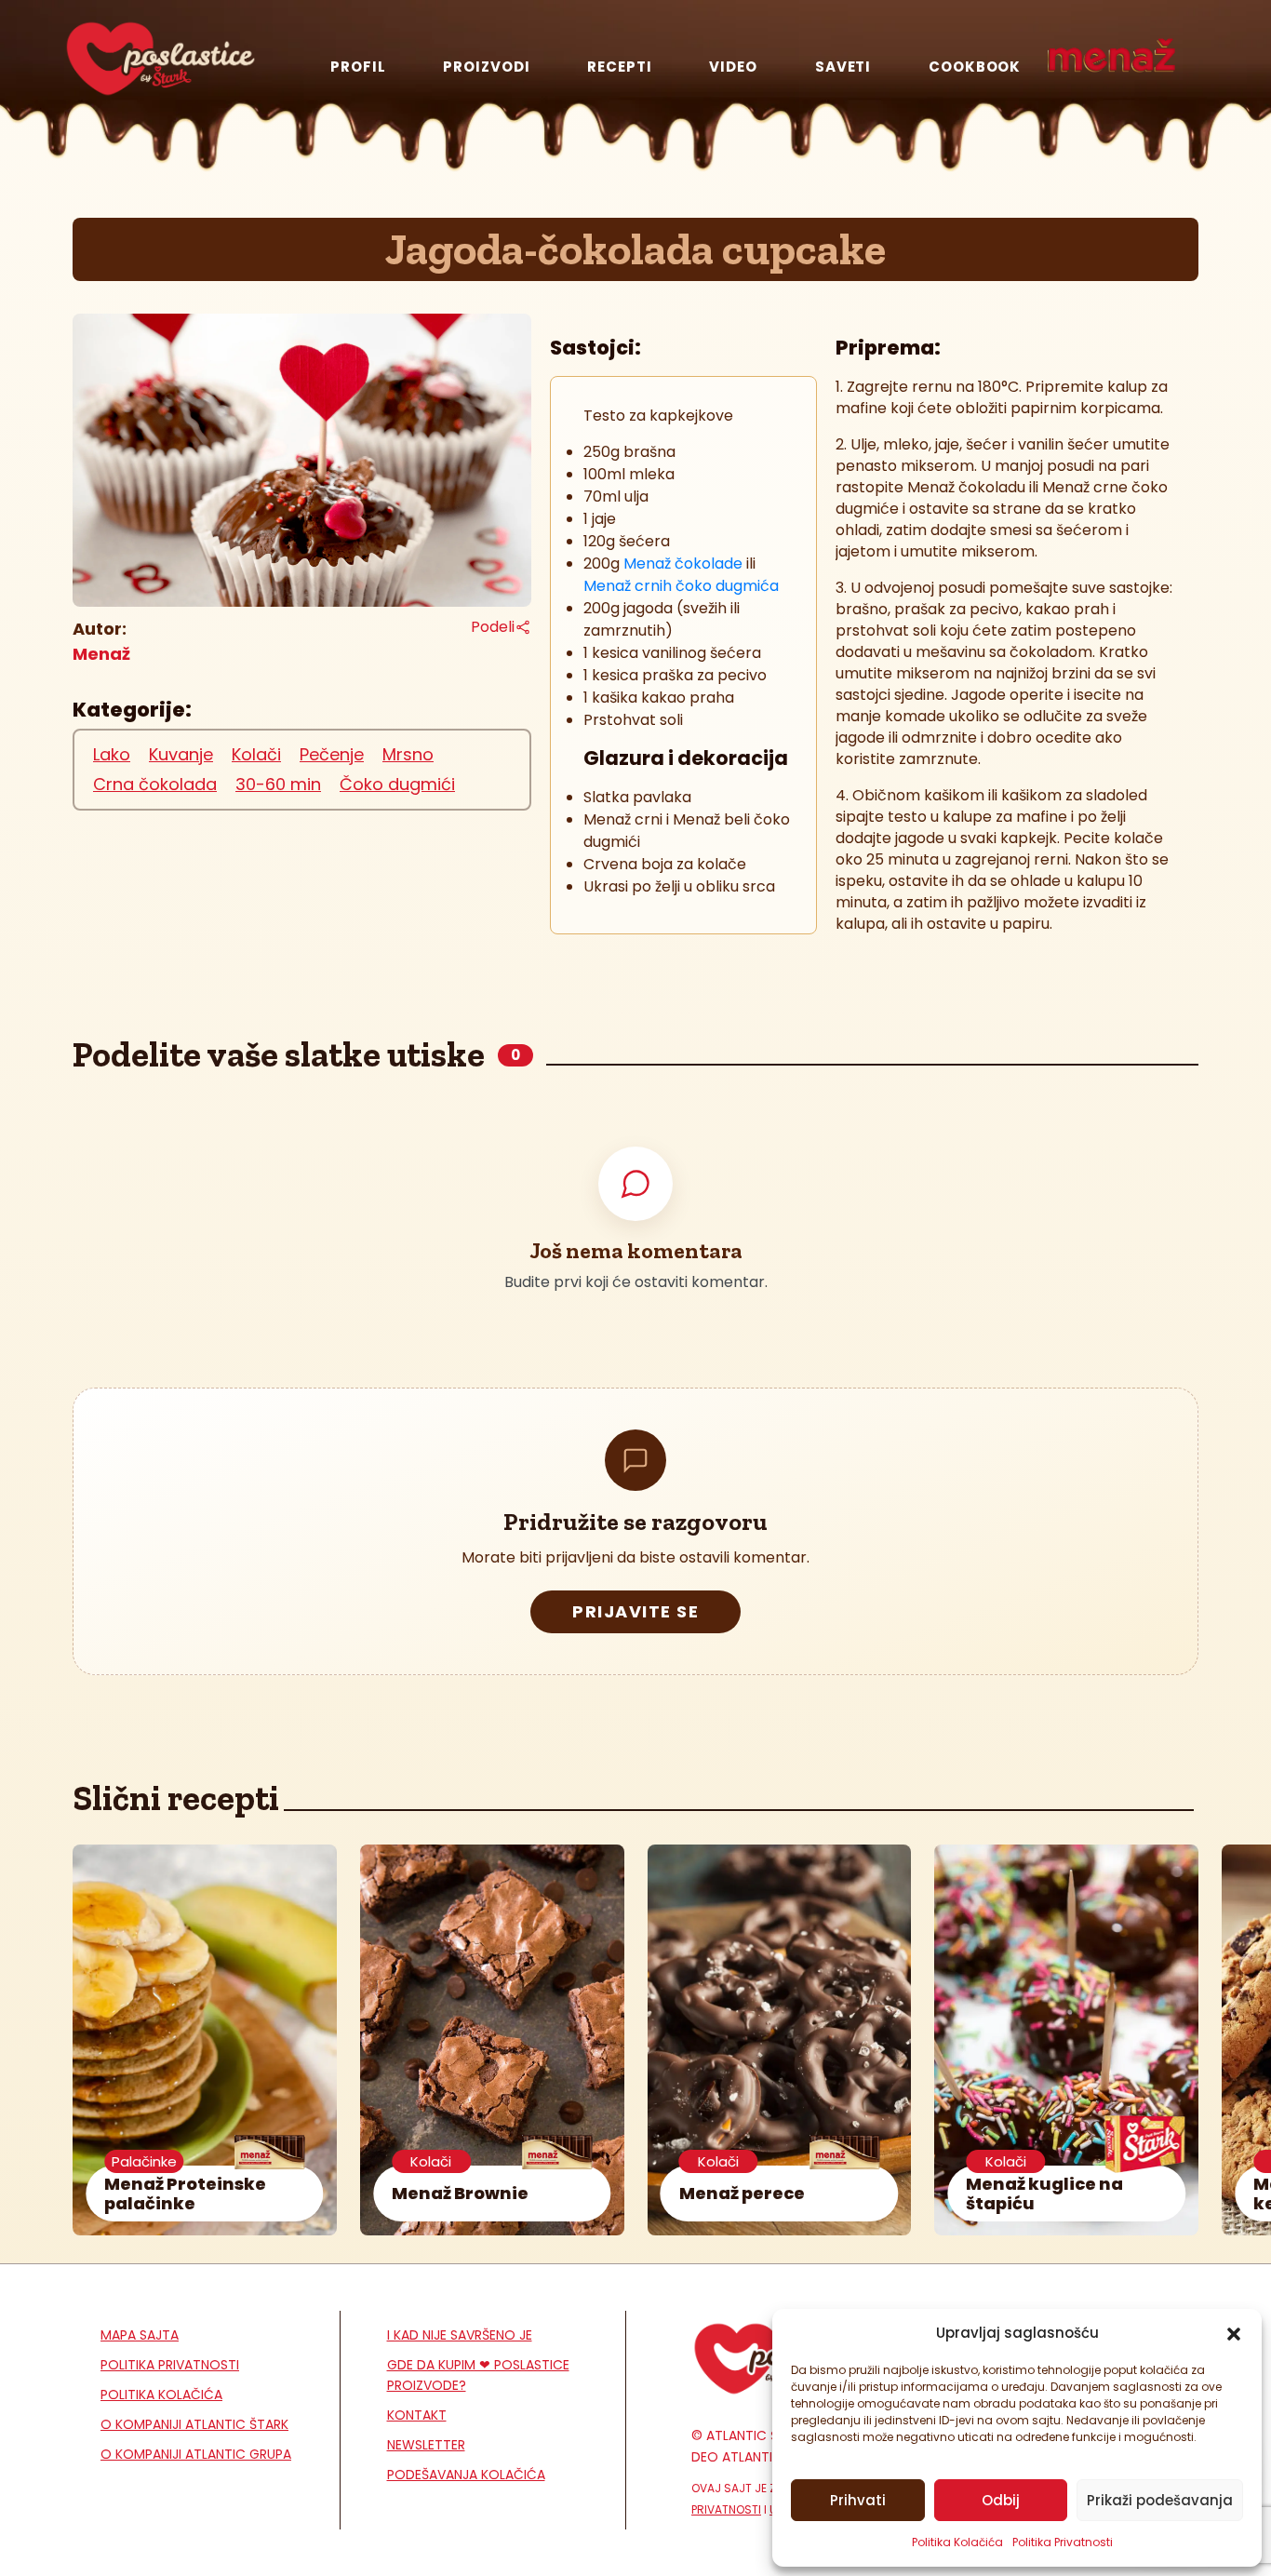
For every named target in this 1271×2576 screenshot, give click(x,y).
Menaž (101, 654)
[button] (1234, 2333)
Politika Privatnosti (1063, 2542)
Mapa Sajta (140, 2335)
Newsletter (426, 2445)
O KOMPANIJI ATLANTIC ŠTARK (194, 2424)
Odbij (1001, 2500)
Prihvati (858, 2500)
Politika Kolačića (957, 2542)
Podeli (493, 627)
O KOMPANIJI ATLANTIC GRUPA (196, 2454)
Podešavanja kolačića (466, 2475)
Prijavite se (635, 1611)
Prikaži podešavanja (1160, 2500)
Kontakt (417, 2415)
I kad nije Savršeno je (460, 2335)
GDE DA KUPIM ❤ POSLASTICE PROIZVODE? (478, 2375)
